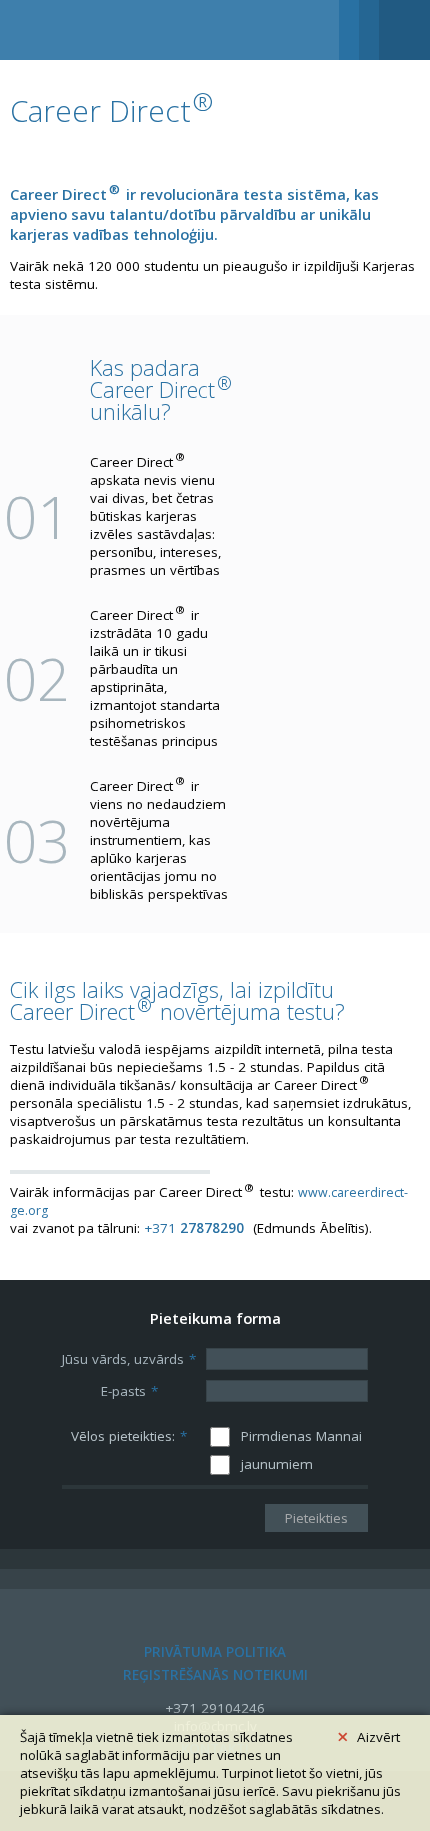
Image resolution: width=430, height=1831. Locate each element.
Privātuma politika (215, 1652)
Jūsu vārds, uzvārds (129, 1359)
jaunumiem (277, 1464)
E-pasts (129, 1391)
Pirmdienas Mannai (301, 1436)
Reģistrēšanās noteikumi (215, 1675)
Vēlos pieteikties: (129, 1436)
